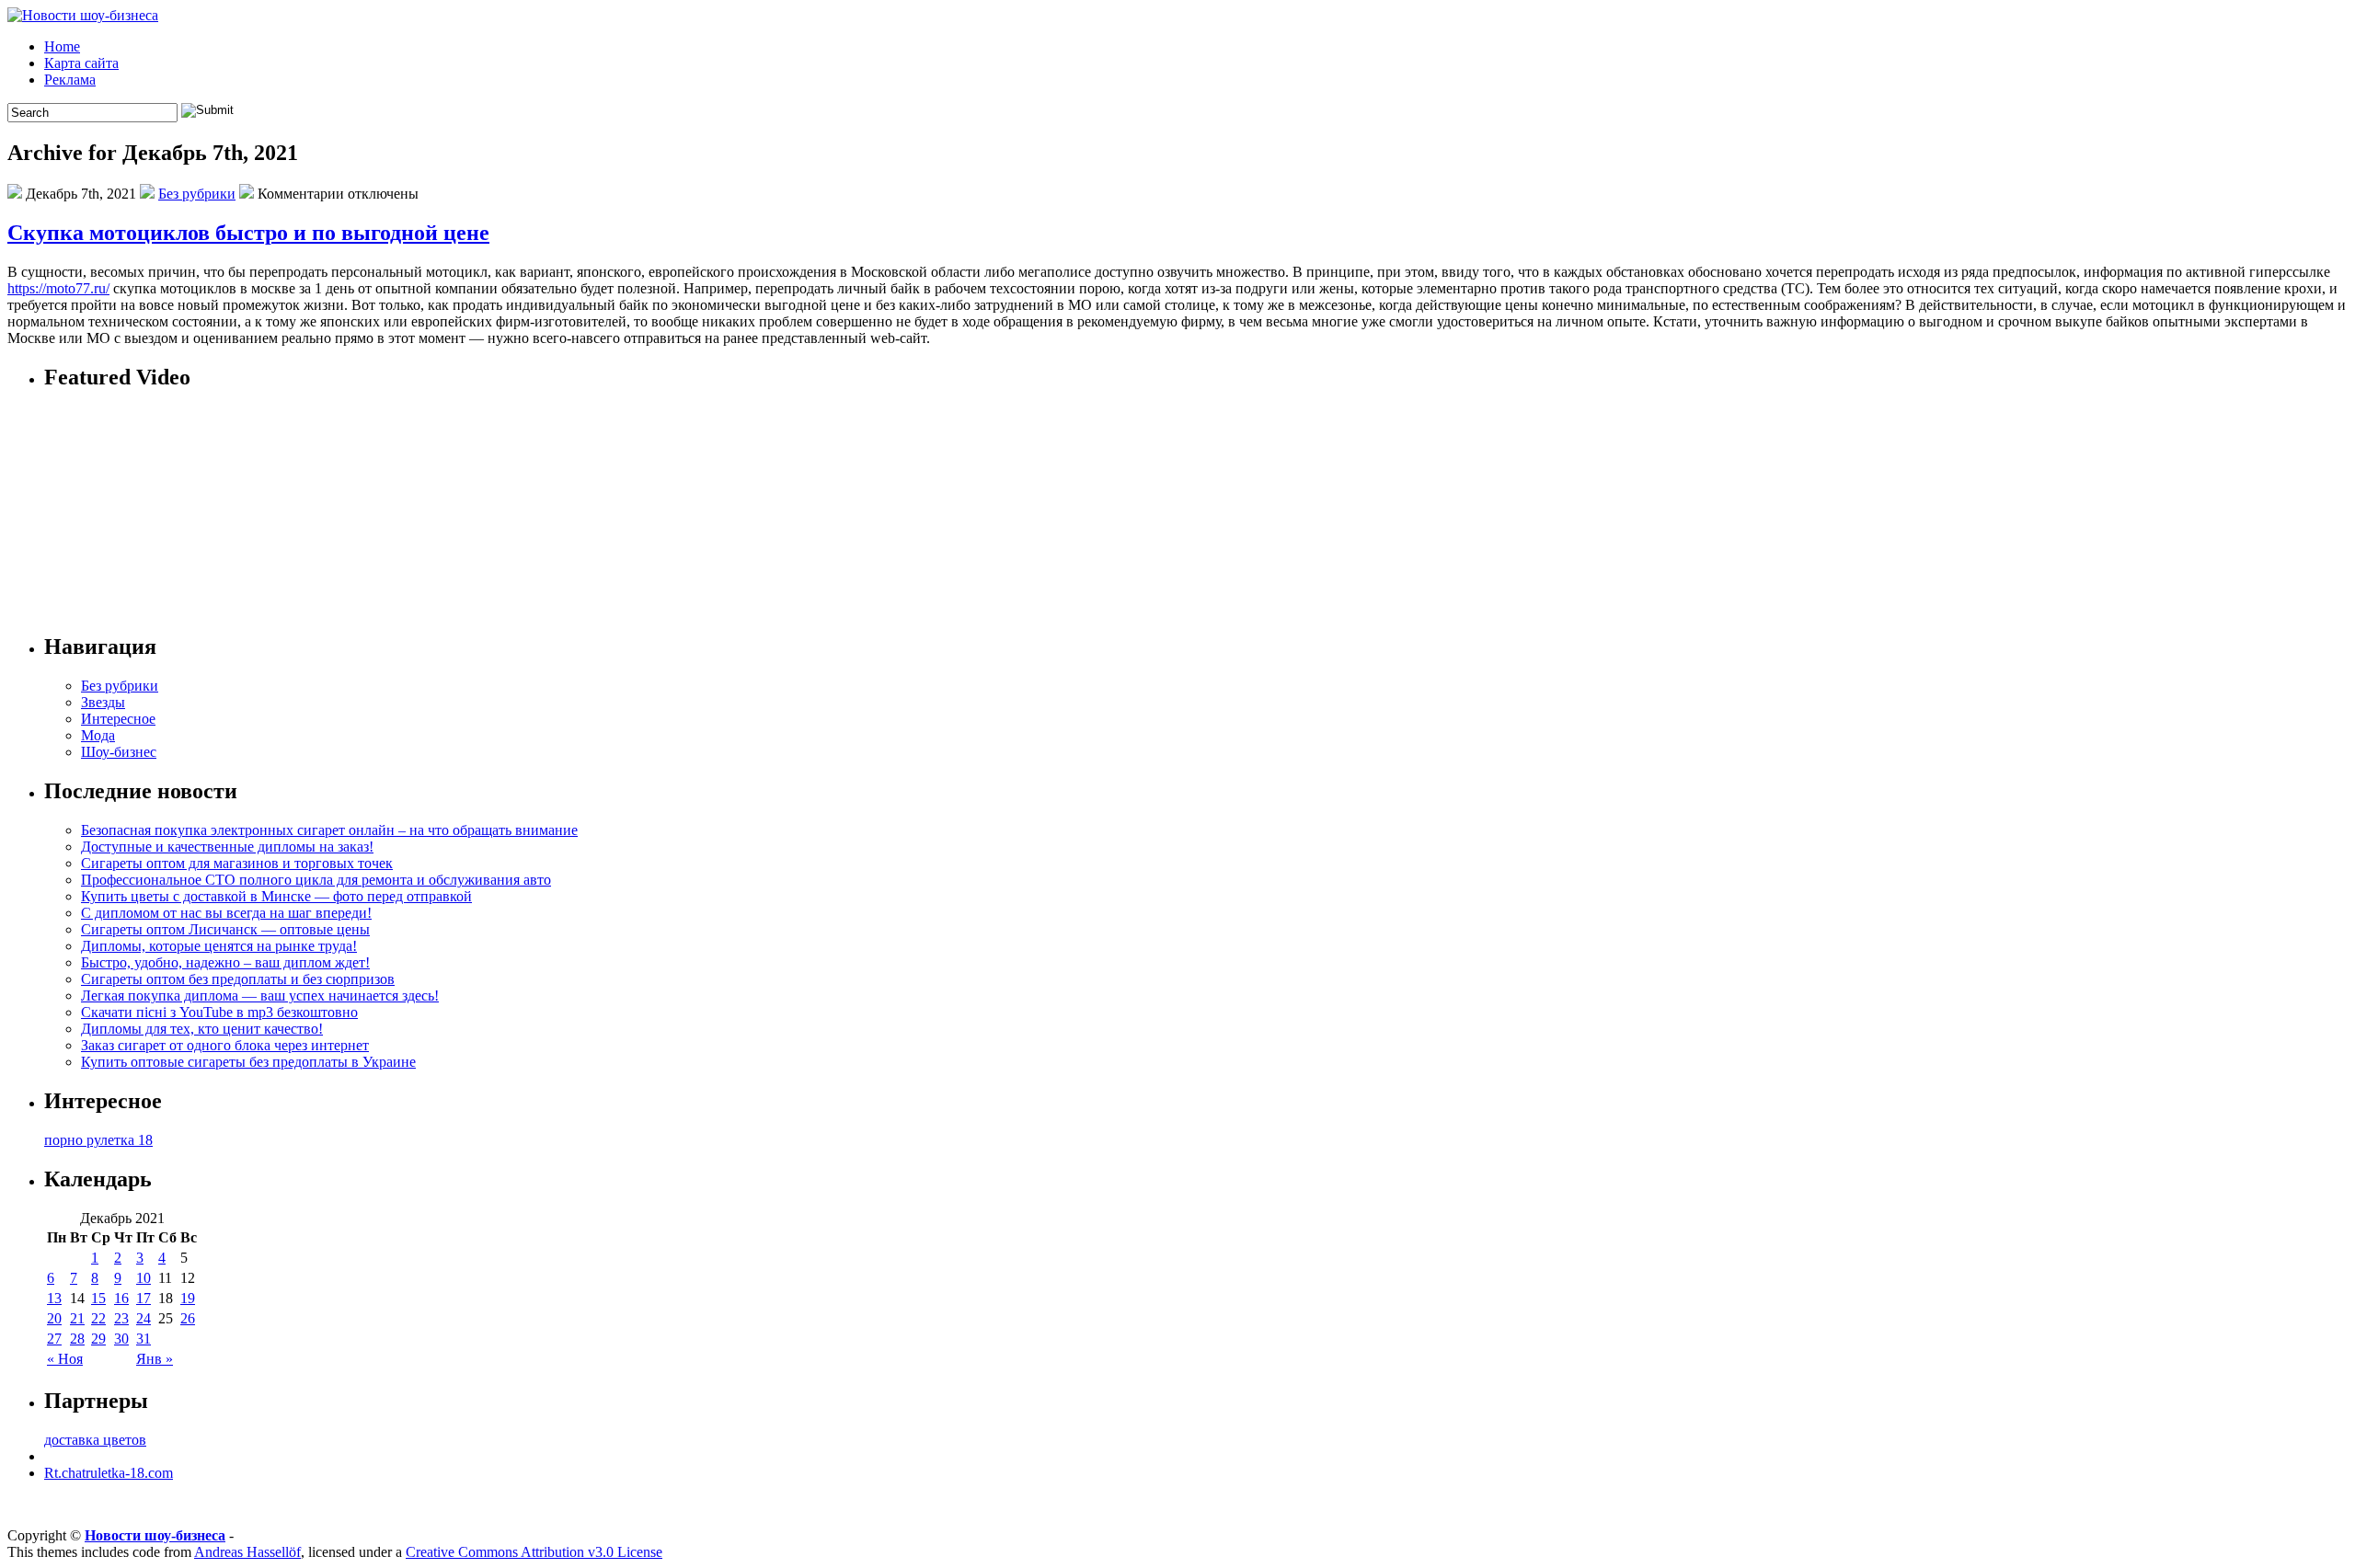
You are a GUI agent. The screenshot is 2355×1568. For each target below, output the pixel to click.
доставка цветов (95, 1440)
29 (98, 1339)
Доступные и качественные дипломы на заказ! (227, 847)
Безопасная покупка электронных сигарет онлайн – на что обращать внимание (329, 830)
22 (98, 1318)
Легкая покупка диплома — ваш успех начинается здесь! (260, 996)
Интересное (118, 719)
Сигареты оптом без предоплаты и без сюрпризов (238, 979)
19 (188, 1298)
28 (77, 1339)
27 (54, 1339)
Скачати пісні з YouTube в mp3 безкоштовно (219, 1012)
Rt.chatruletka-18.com (109, 1473)
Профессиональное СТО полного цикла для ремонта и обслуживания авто (316, 880)
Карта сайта (81, 63)
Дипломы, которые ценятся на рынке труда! (219, 946)
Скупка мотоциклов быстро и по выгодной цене (248, 233)
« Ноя (65, 1359)
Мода (98, 735)
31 (144, 1339)
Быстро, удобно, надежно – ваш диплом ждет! (225, 962)
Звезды (103, 702)
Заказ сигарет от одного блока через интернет (225, 1045)
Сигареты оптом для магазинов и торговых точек (237, 863)
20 (54, 1318)
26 (188, 1318)
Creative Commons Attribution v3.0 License (534, 1552)
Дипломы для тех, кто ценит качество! (202, 1029)
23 (121, 1318)
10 (144, 1278)
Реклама (70, 80)
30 (121, 1339)
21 (77, 1318)
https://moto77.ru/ (58, 288)
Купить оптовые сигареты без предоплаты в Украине (248, 1062)
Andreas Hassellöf (247, 1552)
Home (62, 46)
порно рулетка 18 (98, 1140)
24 (144, 1318)
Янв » (155, 1359)
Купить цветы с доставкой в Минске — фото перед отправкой (276, 896)
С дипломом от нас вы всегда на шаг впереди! (226, 913)
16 (121, 1298)
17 (144, 1298)
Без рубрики (197, 194)
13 (54, 1298)
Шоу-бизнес (119, 752)
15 (98, 1298)
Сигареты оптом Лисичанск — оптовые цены (225, 929)
